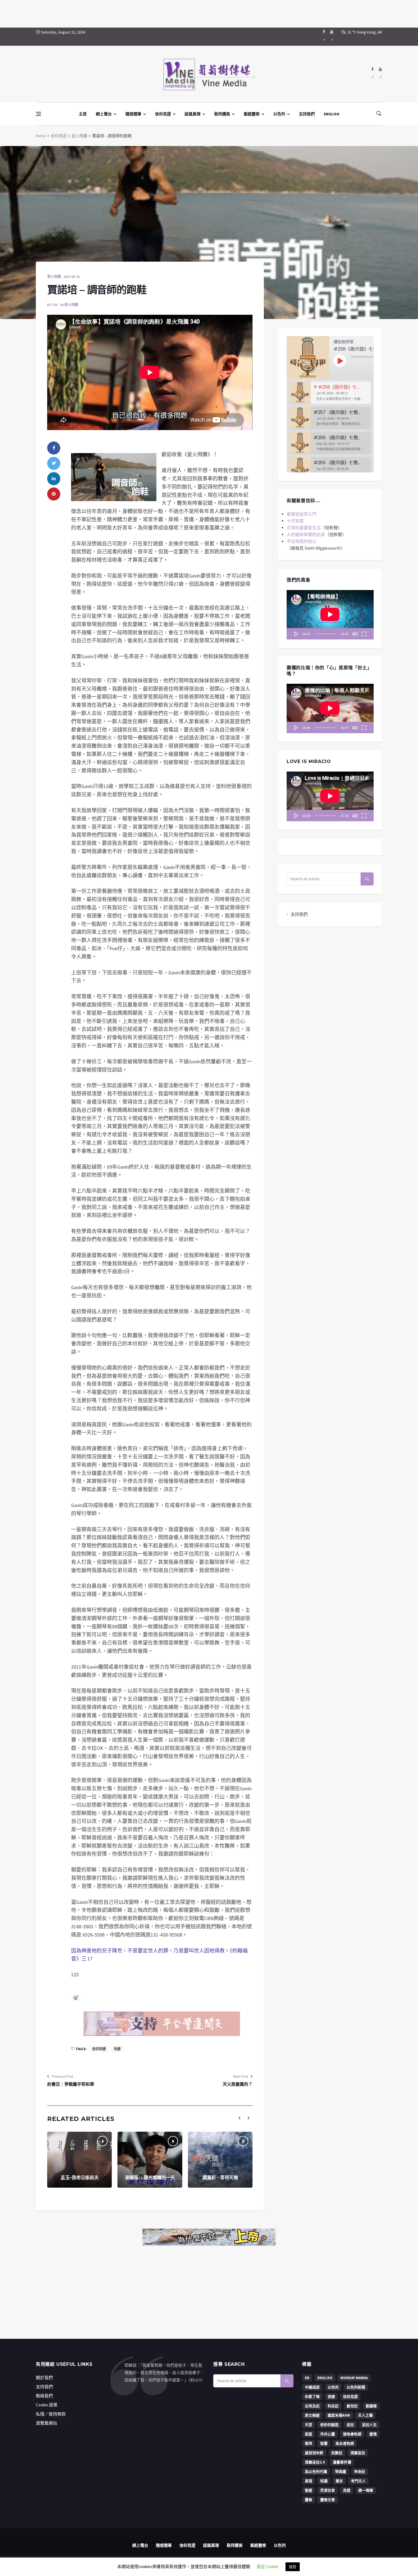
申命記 (360, 2472)
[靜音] (355, 634)
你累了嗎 (312, 2397)
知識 (324, 2481)
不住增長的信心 (302, 541)
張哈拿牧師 (352, 2434)
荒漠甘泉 (328, 2490)
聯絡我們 (44, 2396)
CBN (55, 305)
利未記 (333, 2406)
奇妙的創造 (329, 2425)
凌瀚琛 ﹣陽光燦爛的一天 (150, 2178)
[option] (330, 393)
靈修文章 (328, 2500)
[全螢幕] (364, 634)
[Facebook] (324, 37)
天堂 (309, 2425)
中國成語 (312, 2387)
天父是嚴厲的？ (238, 2084)
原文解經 (312, 2415)
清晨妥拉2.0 (315, 2462)
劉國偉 (371, 2406)
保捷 (331, 2397)
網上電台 (104, 114)
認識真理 (193, 114)
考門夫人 (358, 2481)
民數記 (337, 2453)
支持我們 (307, 114)
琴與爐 (341, 2472)
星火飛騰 (79, 136)
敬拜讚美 (222, 114)
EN (307, 2378)
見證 (117, 2049)
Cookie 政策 (47, 2405)
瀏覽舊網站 (46, 2423)
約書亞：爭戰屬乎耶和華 (71, 2084)
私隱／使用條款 (51, 2414)
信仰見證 (163, 114)
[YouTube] (332, 37)
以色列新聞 (356, 2387)
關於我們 (44, 2378)
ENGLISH (332, 114)
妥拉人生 (369, 2425)
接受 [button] (293, 2567)
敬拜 (309, 2443)
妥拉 (350, 2425)
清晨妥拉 (358, 2453)
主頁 (83, 114)
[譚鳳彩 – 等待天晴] (220, 2160)
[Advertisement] (209, 13)
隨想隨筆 (133, 114)
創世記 (352, 2406)
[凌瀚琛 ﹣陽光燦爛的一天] (150, 2160)
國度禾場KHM (339, 2415)
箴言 (339, 2481)
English (325, 2378)
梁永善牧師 (345, 2443)
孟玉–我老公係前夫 (79, 2178)
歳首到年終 (314, 2453)
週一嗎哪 (366, 2490)
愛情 (373, 2434)
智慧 (324, 2443)
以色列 (279, 114)
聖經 (309, 2490)
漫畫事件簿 (342, 2462)
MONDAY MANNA (354, 2378)
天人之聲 (365, 2415)
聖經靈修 (252, 114)
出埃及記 (312, 2406)
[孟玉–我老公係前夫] (79, 2160)
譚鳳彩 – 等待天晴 (220, 2178)
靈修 (309, 2500)
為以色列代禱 (316, 2472)
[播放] (296, 634)
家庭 (309, 2434)
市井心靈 (328, 2434)
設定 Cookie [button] (268, 2566)
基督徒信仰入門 (302, 514)
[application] (330, 615)
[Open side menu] (38, 114)
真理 (309, 2481)
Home (41, 136)
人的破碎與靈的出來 (306, 534)
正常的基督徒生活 (304, 528)
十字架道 (295, 521)
